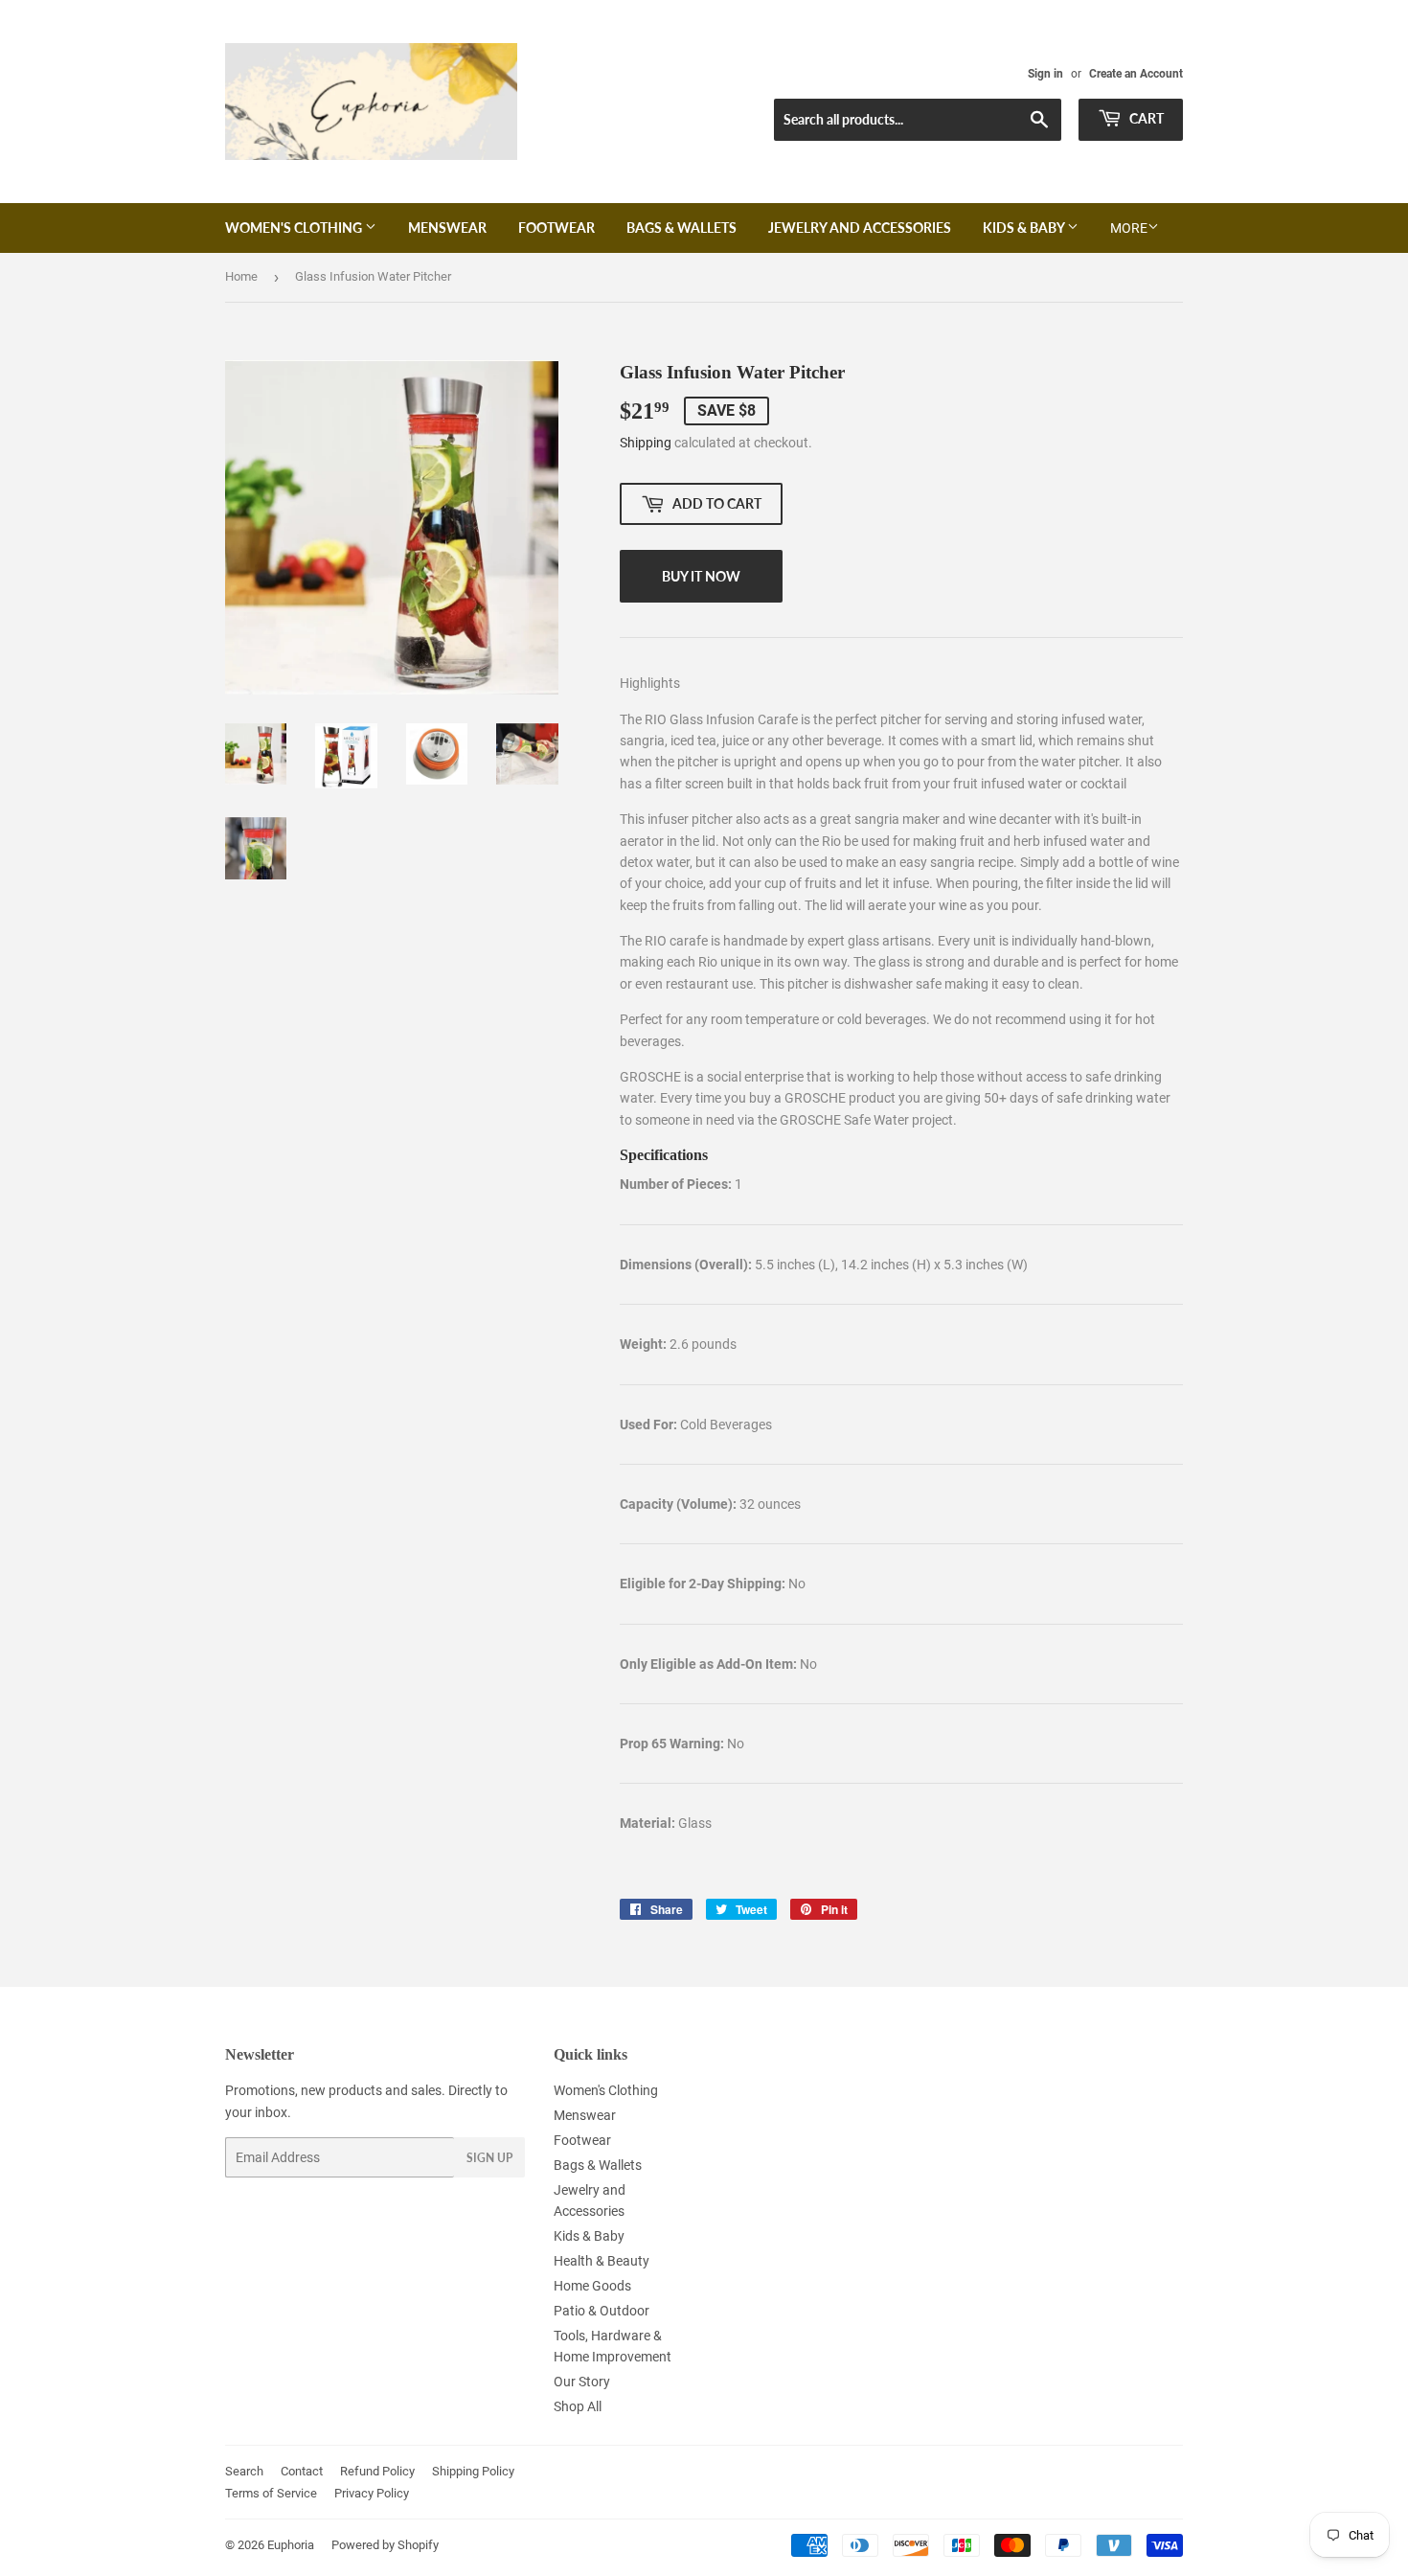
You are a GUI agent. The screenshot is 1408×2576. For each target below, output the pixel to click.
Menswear (447, 228)
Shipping (646, 443)
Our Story (582, 2382)
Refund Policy (377, 2471)
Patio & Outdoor (602, 2311)
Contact (302, 2471)
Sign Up (489, 2158)
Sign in (1045, 74)
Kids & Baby (1025, 228)
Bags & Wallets (681, 228)
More (1129, 228)
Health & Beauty (602, 2261)
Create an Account (1136, 74)
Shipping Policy (473, 2471)
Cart (1145, 118)
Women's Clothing (295, 228)
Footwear (556, 228)
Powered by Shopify (385, 2545)
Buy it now (701, 576)
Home (241, 276)
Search (244, 2471)
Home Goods (592, 2286)
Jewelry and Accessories (860, 228)
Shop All (578, 2406)
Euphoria (291, 2545)
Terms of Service (271, 2493)
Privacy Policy (372, 2493)
